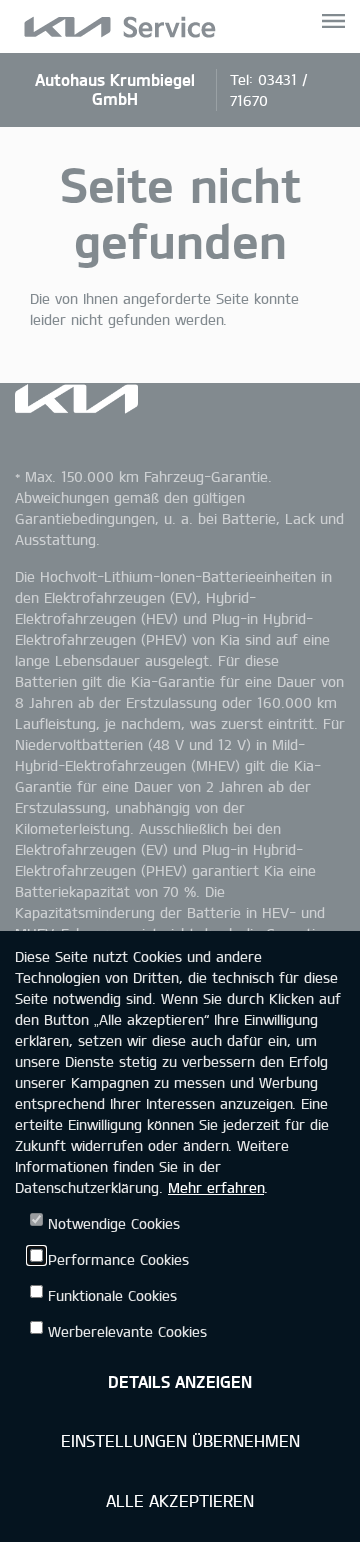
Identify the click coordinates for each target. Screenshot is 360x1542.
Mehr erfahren (216, 1187)
